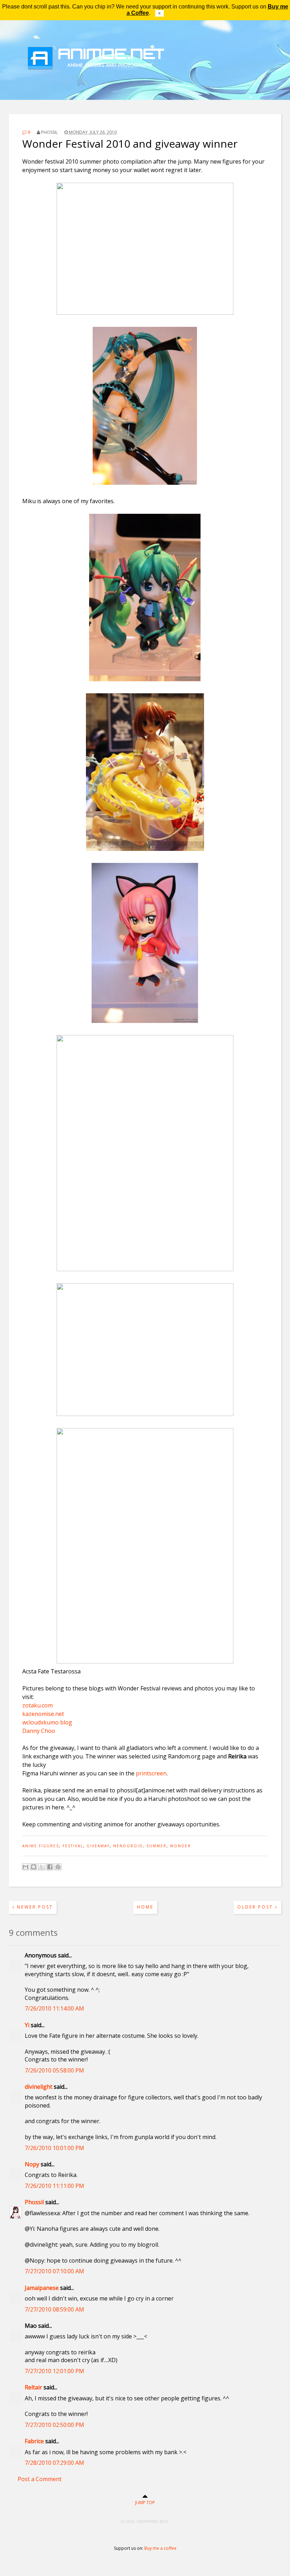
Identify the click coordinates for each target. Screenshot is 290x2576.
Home (145, 1907)
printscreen (151, 1773)
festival (73, 1846)
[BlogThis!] (34, 1867)
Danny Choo (39, 1731)
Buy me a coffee (160, 2548)
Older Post (256, 1907)
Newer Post (34, 1907)
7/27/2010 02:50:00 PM (54, 2425)
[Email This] (25, 1867)
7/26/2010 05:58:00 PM (54, 2070)
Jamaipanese (42, 2288)
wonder (181, 1846)
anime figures (41, 1846)
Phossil (34, 2202)
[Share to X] (42, 1867)
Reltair (33, 2387)
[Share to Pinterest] (58, 1867)
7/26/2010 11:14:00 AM (54, 2008)
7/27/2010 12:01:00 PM (54, 2371)
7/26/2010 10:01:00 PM (54, 2148)
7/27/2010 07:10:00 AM (54, 2271)
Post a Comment (40, 2479)
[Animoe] (145, 83)
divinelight (39, 2087)
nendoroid (128, 1846)
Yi (27, 2025)
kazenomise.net (43, 1714)
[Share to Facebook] (50, 1867)
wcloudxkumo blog (47, 1722)
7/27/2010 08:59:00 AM (54, 2309)
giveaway (98, 1846)
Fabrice (34, 2441)
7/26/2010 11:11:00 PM (54, 2186)
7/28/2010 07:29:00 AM (54, 2463)
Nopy (32, 2164)
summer (156, 1846)
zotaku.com (37, 1705)
